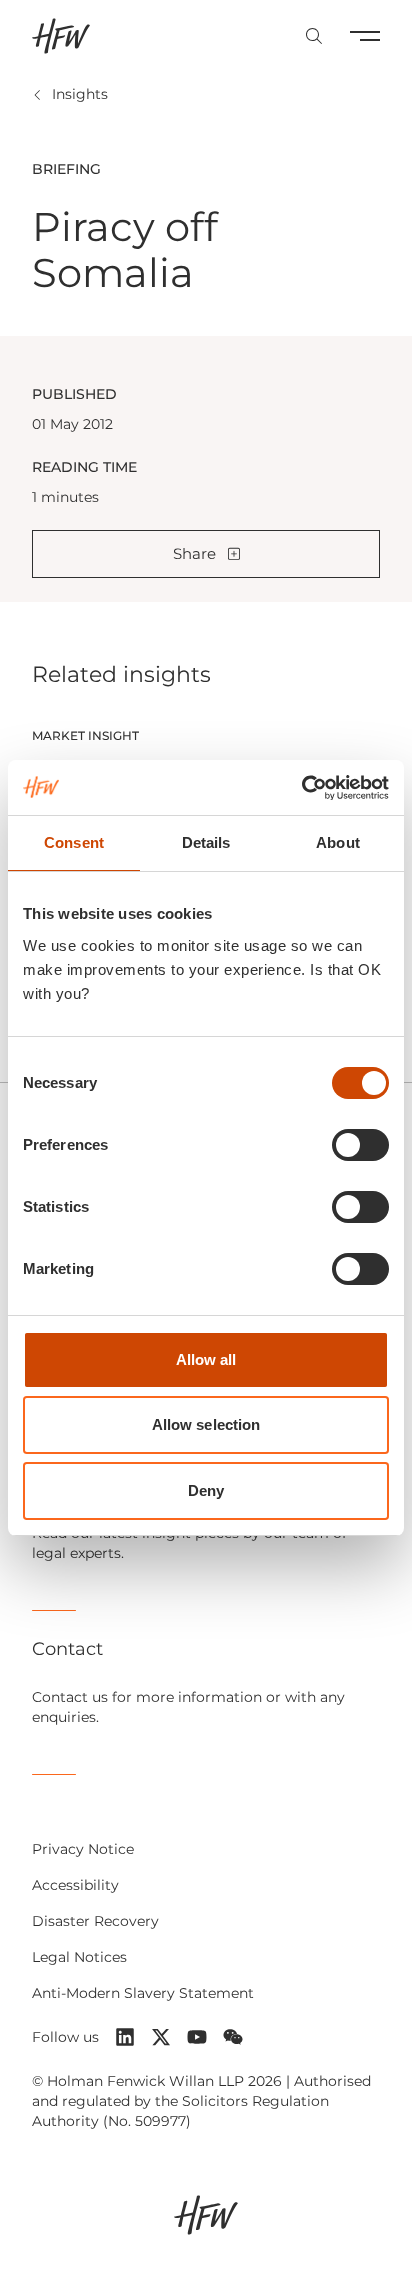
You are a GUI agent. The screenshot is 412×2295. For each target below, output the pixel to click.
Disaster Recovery (95, 1921)
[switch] (360, 1145)
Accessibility (75, 1885)
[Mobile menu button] (365, 36)
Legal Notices (79, 1957)
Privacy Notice (83, 1849)
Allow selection (206, 1424)
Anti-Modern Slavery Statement (143, 1993)
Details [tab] (206, 842)
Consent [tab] (74, 842)
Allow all (206, 1359)
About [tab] (338, 842)
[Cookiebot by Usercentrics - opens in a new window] (301, 788)
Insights (80, 94)
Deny (206, 1490)
